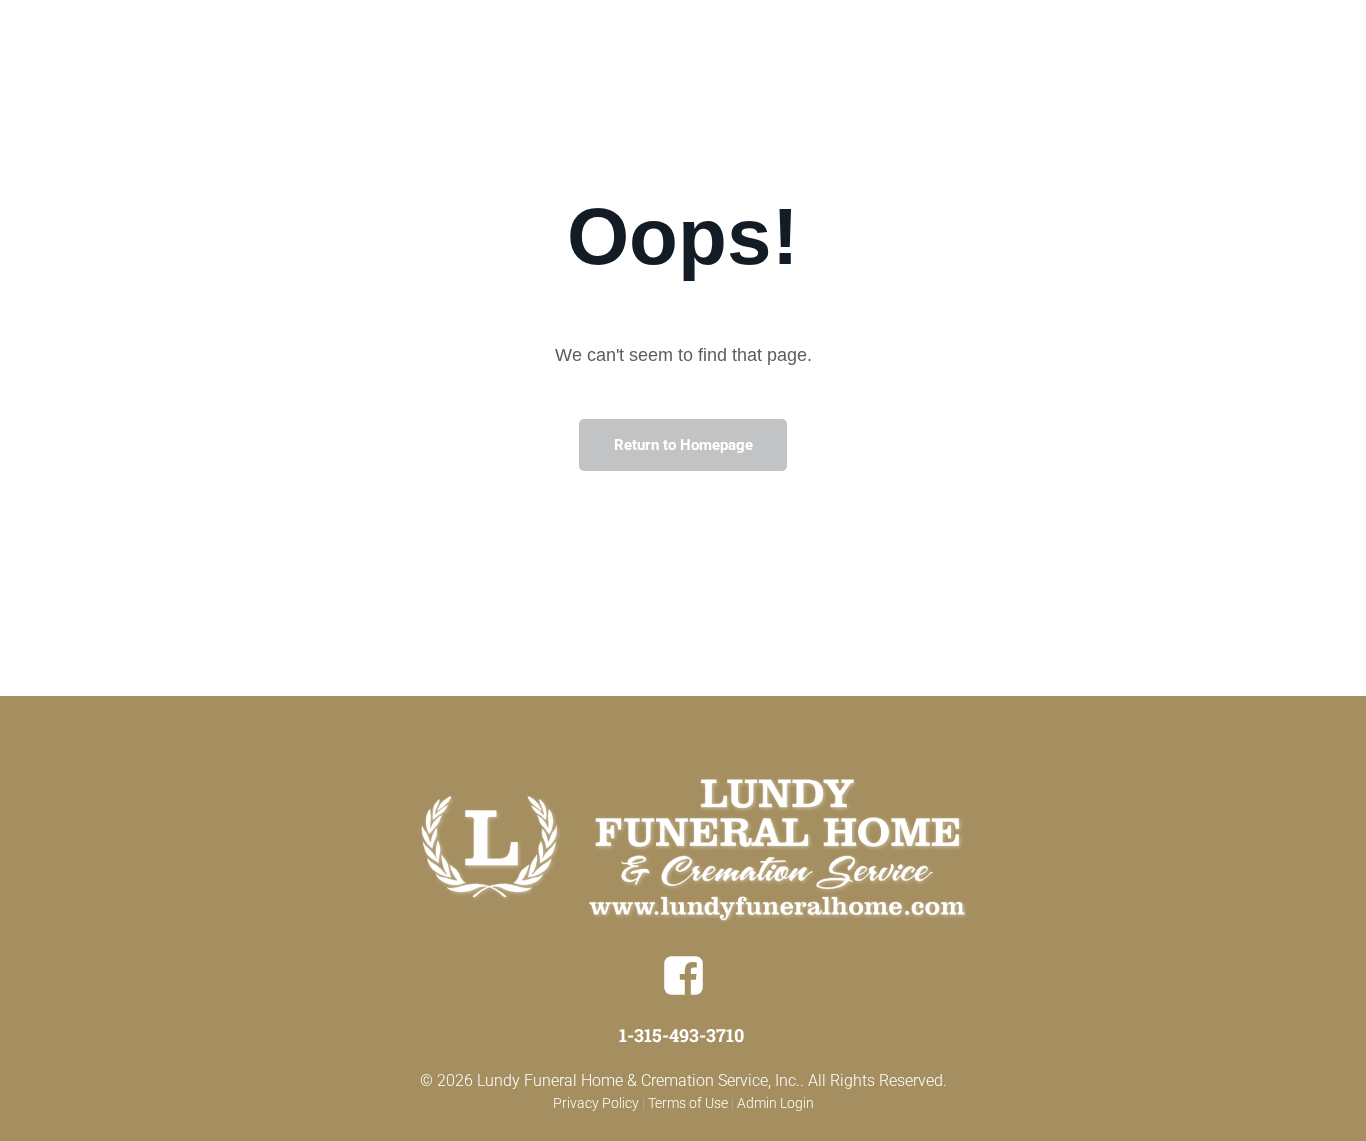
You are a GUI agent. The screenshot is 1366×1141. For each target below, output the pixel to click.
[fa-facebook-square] (683, 991)
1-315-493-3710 (681, 1035)
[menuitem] (715, 55)
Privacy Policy (596, 1103)
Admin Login (775, 1103)
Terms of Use (688, 1103)
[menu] (1322, 63)
